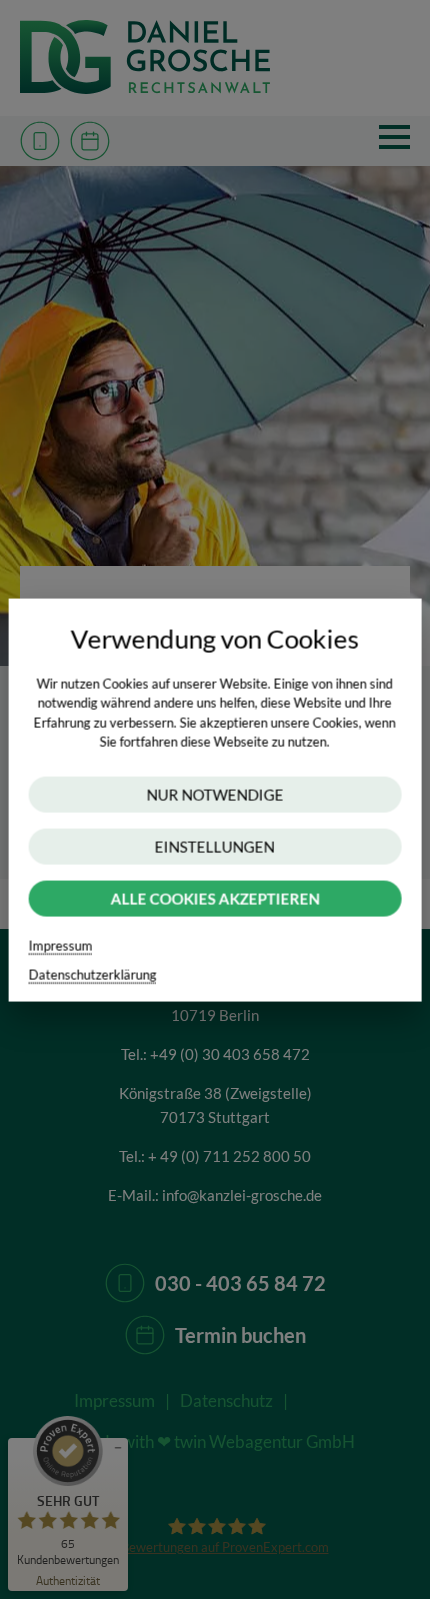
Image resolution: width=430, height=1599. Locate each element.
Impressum (61, 945)
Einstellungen (215, 846)
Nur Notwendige (214, 794)
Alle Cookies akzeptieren (214, 898)
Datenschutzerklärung (93, 974)
